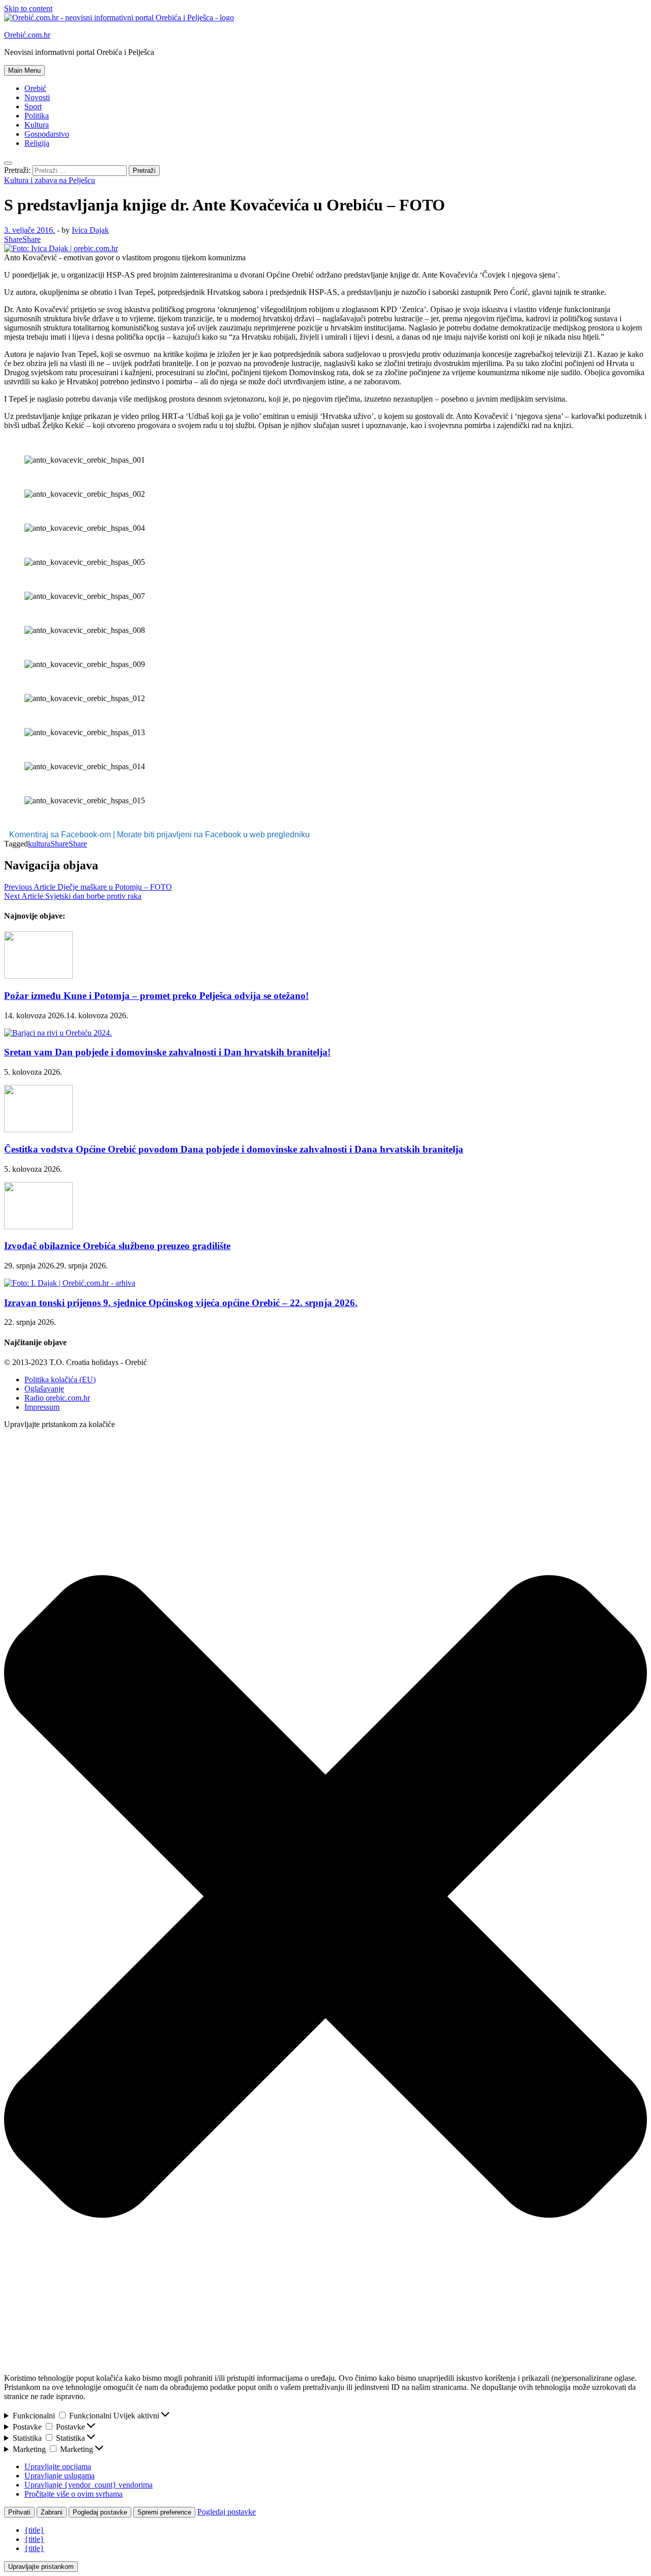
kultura (39, 844)
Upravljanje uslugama (60, 2476)
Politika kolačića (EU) (60, 1380)
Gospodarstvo (47, 134)
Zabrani (52, 2512)
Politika (37, 116)
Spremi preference (164, 2512)
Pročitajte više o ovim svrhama (73, 2494)
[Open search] (8, 163)
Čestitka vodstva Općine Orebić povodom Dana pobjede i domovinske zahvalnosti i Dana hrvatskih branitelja (234, 1149)
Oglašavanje (44, 1389)
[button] (325, 1898)
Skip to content (28, 8)
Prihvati (19, 2512)
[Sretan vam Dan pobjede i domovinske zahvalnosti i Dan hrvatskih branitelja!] (58, 1033)
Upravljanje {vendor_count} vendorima (88, 2485)
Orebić (35, 88)
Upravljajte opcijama (58, 2466)
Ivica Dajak (90, 230)
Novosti (37, 97)
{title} (34, 2530)
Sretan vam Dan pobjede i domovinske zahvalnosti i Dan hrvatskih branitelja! (167, 1052)
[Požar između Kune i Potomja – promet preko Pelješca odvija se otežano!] (38, 976)
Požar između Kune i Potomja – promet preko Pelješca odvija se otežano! (156, 996)
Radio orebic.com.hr (57, 1398)
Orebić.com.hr (27, 35)
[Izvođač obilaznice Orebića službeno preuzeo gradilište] (38, 1226)
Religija (37, 143)
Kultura (37, 125)
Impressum (42, 1407)
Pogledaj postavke (100, 2512)
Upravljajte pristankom (41, 2567)
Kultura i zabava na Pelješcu (50, 180)
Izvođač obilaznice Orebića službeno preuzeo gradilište (117, 1246)
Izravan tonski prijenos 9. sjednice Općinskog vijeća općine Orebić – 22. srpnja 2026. (181, 1303)
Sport (33, 107)
